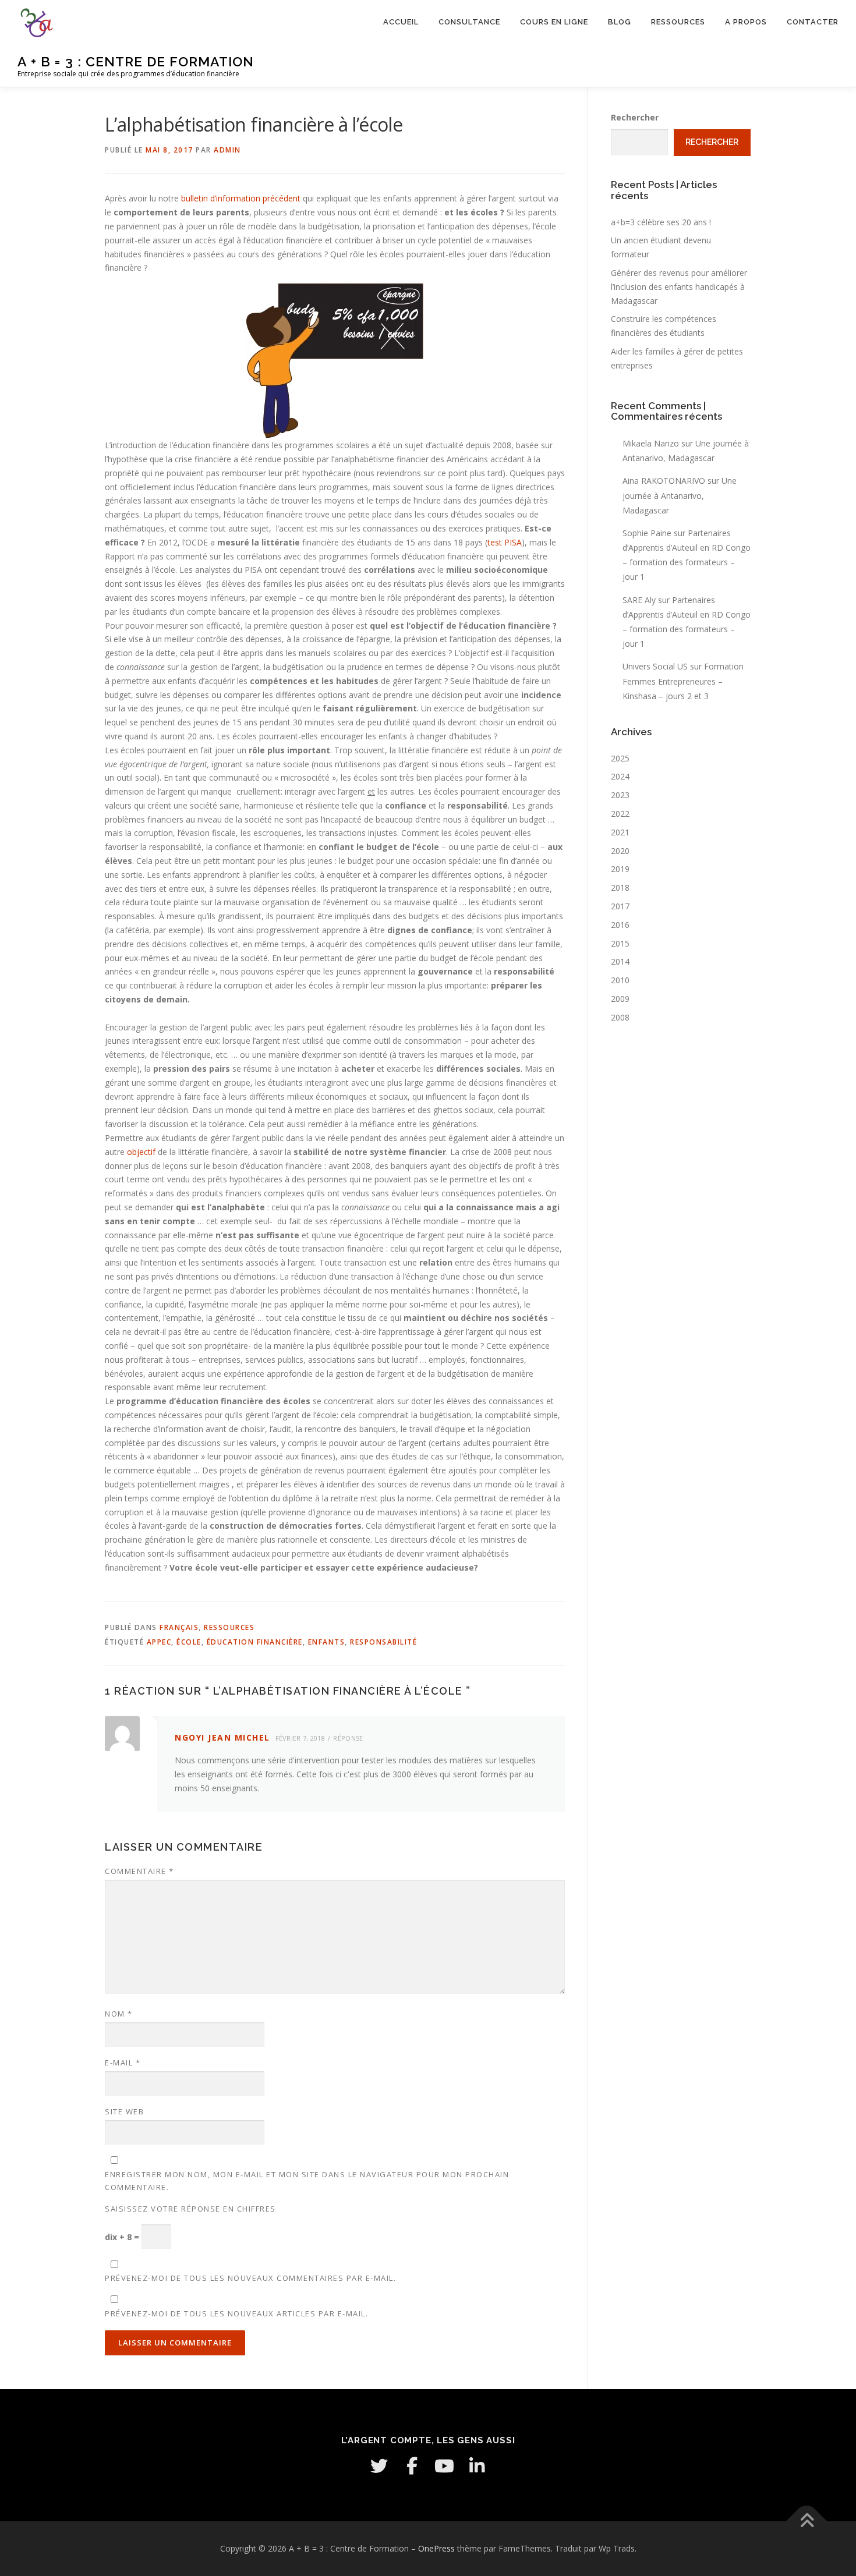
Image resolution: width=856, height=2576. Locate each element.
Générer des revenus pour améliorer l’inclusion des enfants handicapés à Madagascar (679, 287)
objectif (141, 1152)
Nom (119, 2014)
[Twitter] (379, 2466)
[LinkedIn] (477, 2466)
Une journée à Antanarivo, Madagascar (680, 495)
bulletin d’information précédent (241, 198)
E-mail (123, 2063)
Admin (227, 150)
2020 (620, 851)
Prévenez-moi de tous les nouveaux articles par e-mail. (236, 2313)
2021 (620, 832)
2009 (620, 999)
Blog (620, 22)
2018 (620, 887)
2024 (620, 776)
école (189, 1642)
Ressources (678, 22)
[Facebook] (412, 2466)
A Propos (746, 22)
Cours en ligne (554, 22)
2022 (620, 814)
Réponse (348, 1738)
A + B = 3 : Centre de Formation (136, 61)
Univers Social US (655, 666)
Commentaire (139, 1871)
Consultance (469, 22)
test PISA (505, 542)
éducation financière (255, 1642)
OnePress (436, 2548)
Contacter (813, 22)
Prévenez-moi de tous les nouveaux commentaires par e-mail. (250, 2278)
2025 (620, 758)
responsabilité (383, 1642)
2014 (620, 961)
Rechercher (635, 117)
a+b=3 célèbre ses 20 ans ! (661, 222)
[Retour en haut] (807, 2521)
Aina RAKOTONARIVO (664, 481)
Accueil (401, 22)
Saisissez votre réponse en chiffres (190, 2209)
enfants (327, 1642)
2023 (620, 795)
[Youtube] (444, 2466)
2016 (620, 925)
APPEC (159, 1642)
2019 (620, 869)
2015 (620, 943)
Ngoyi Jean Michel (222, 1737)
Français (179, 1627)
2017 (620, 906)
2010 (620, 980)
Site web (124, 2111)
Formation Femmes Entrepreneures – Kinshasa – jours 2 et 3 (683, 681)
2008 (620, 1017)
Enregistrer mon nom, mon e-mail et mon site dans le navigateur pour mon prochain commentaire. (307, 2181)
